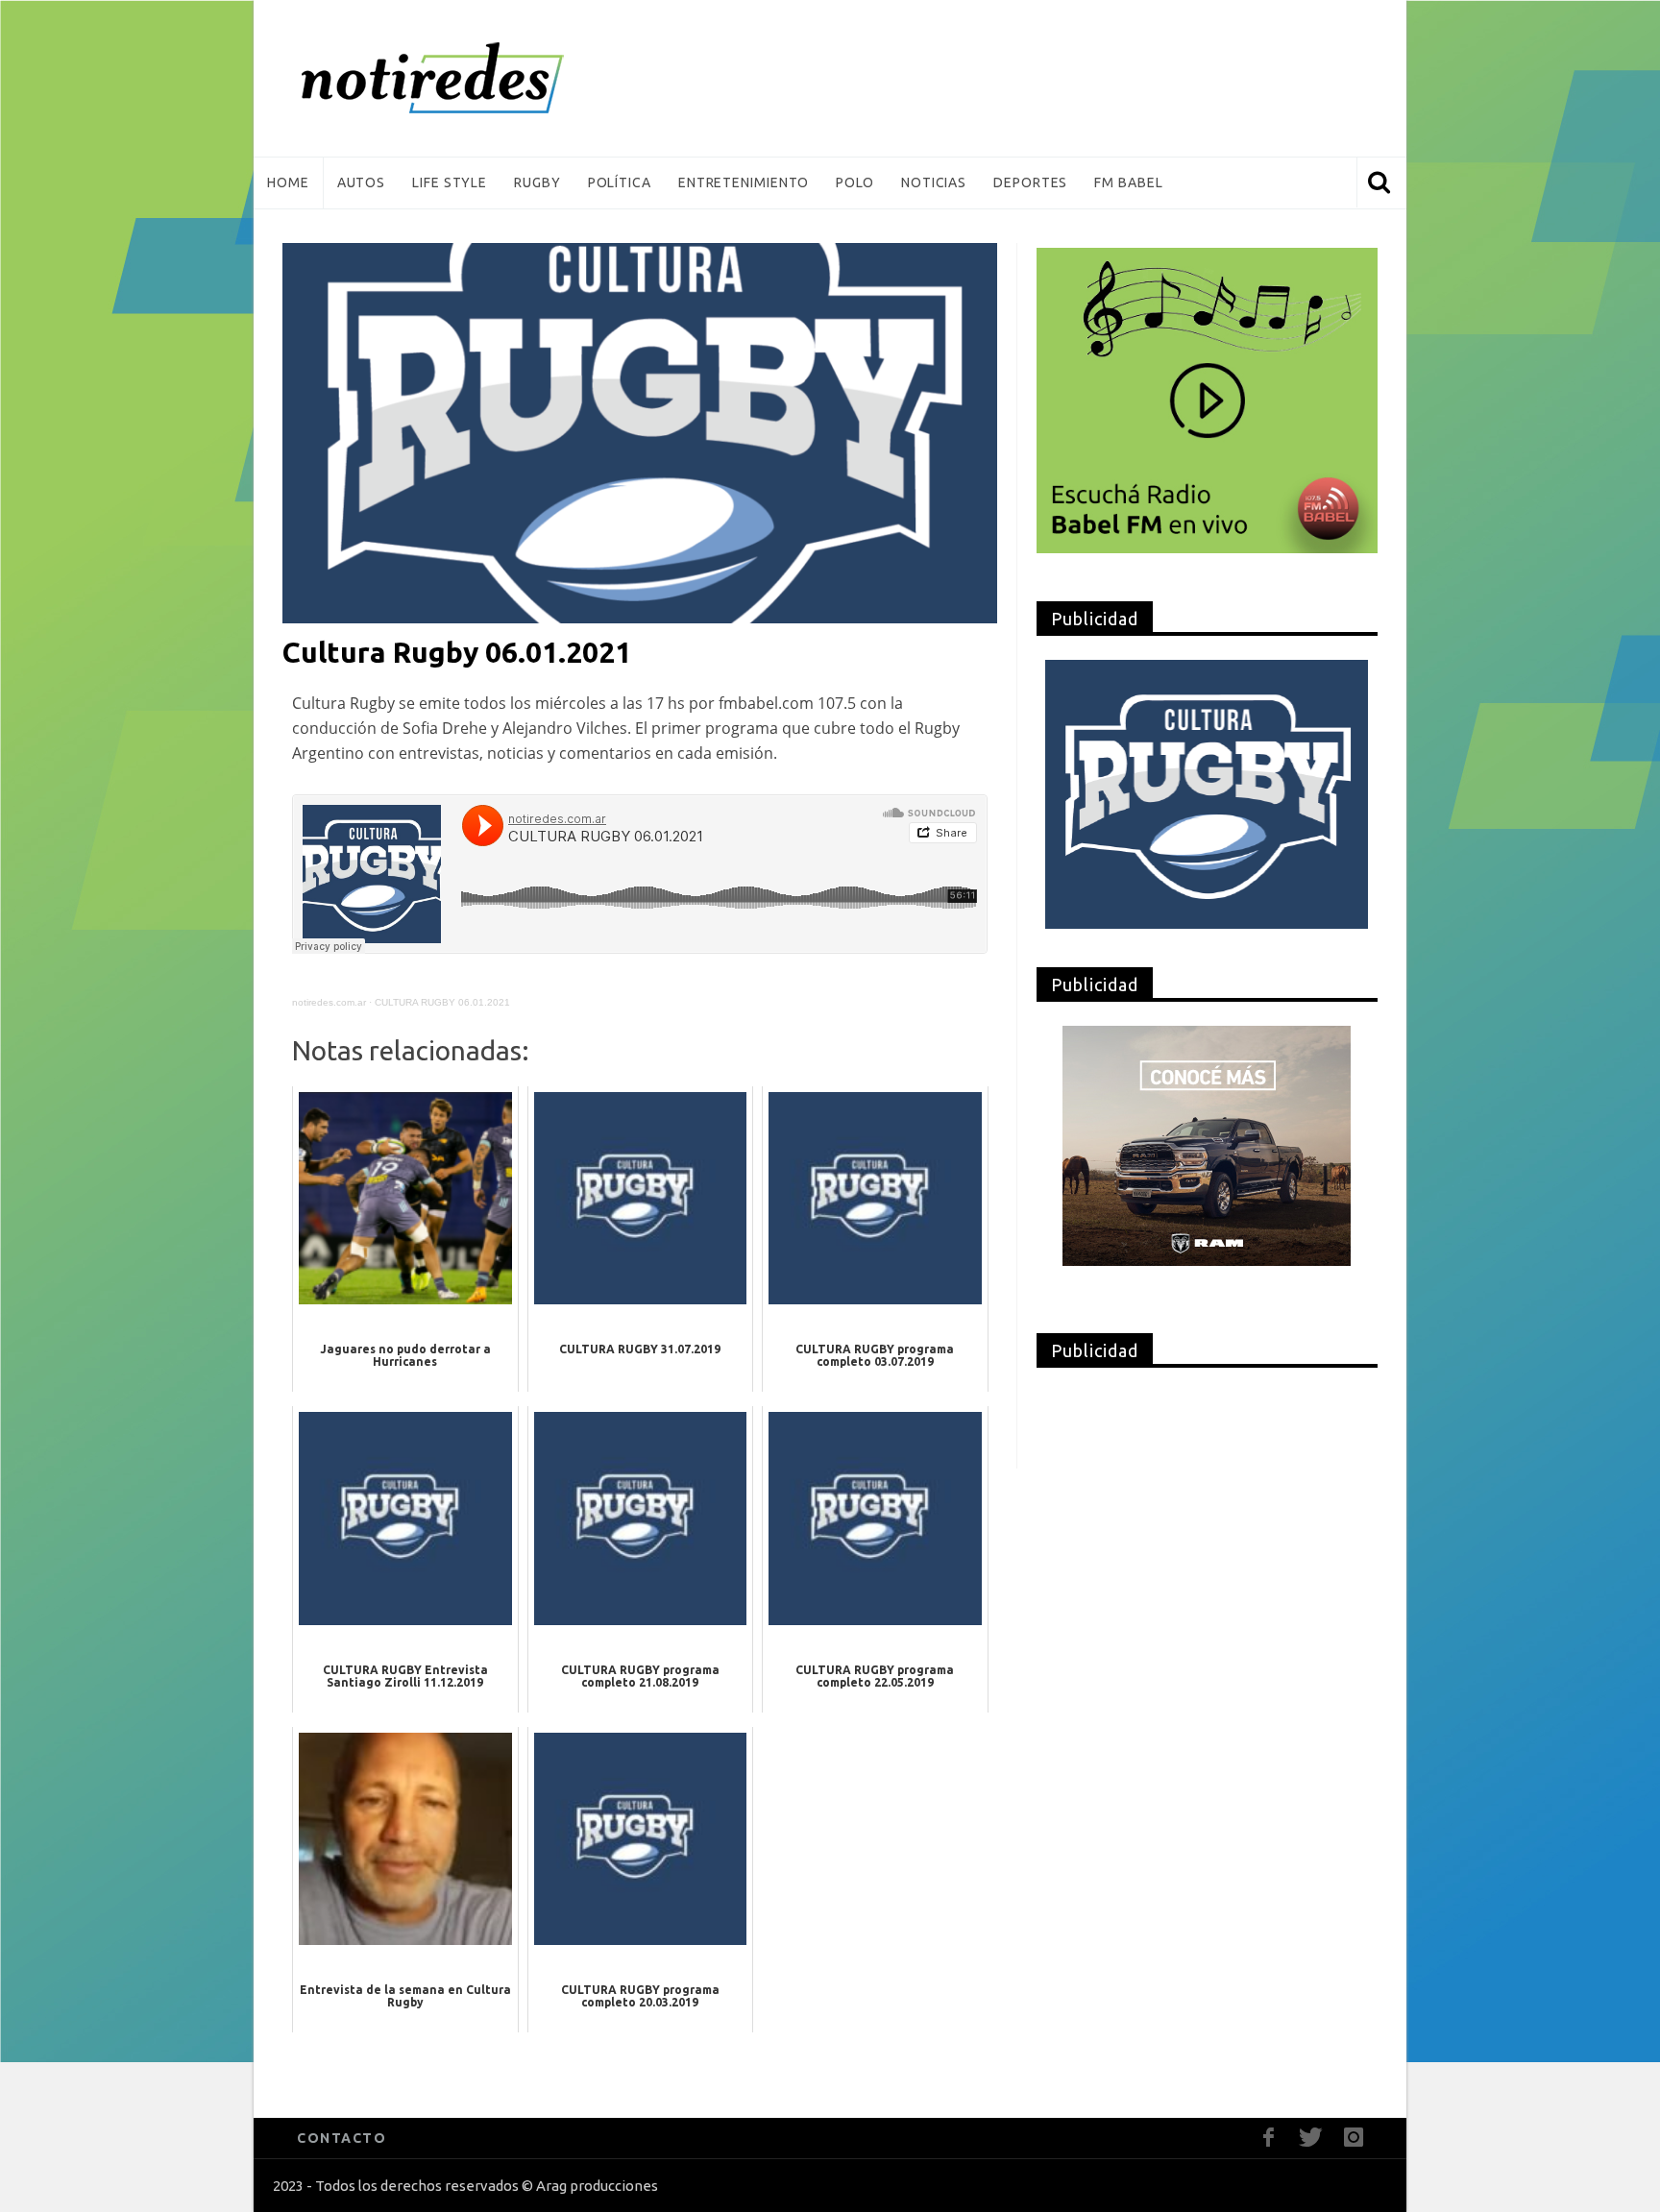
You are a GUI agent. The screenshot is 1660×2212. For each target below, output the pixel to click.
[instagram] (1353, 2138)
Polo (855, 182)
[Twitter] (1311, 2138)
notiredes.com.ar (329, 1002)
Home (288, 182)
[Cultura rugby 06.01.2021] (640, 432)
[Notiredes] (462, 78)
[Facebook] (1269, 2138)
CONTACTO (342, 2138)
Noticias (934, 182)
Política (620, 182)
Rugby (537, 182)
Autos (362, 182)
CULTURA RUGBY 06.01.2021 (442, 1002)
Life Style (450, 182)
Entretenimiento (744, 182)
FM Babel (1128, 182)
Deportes (1030, 182)
